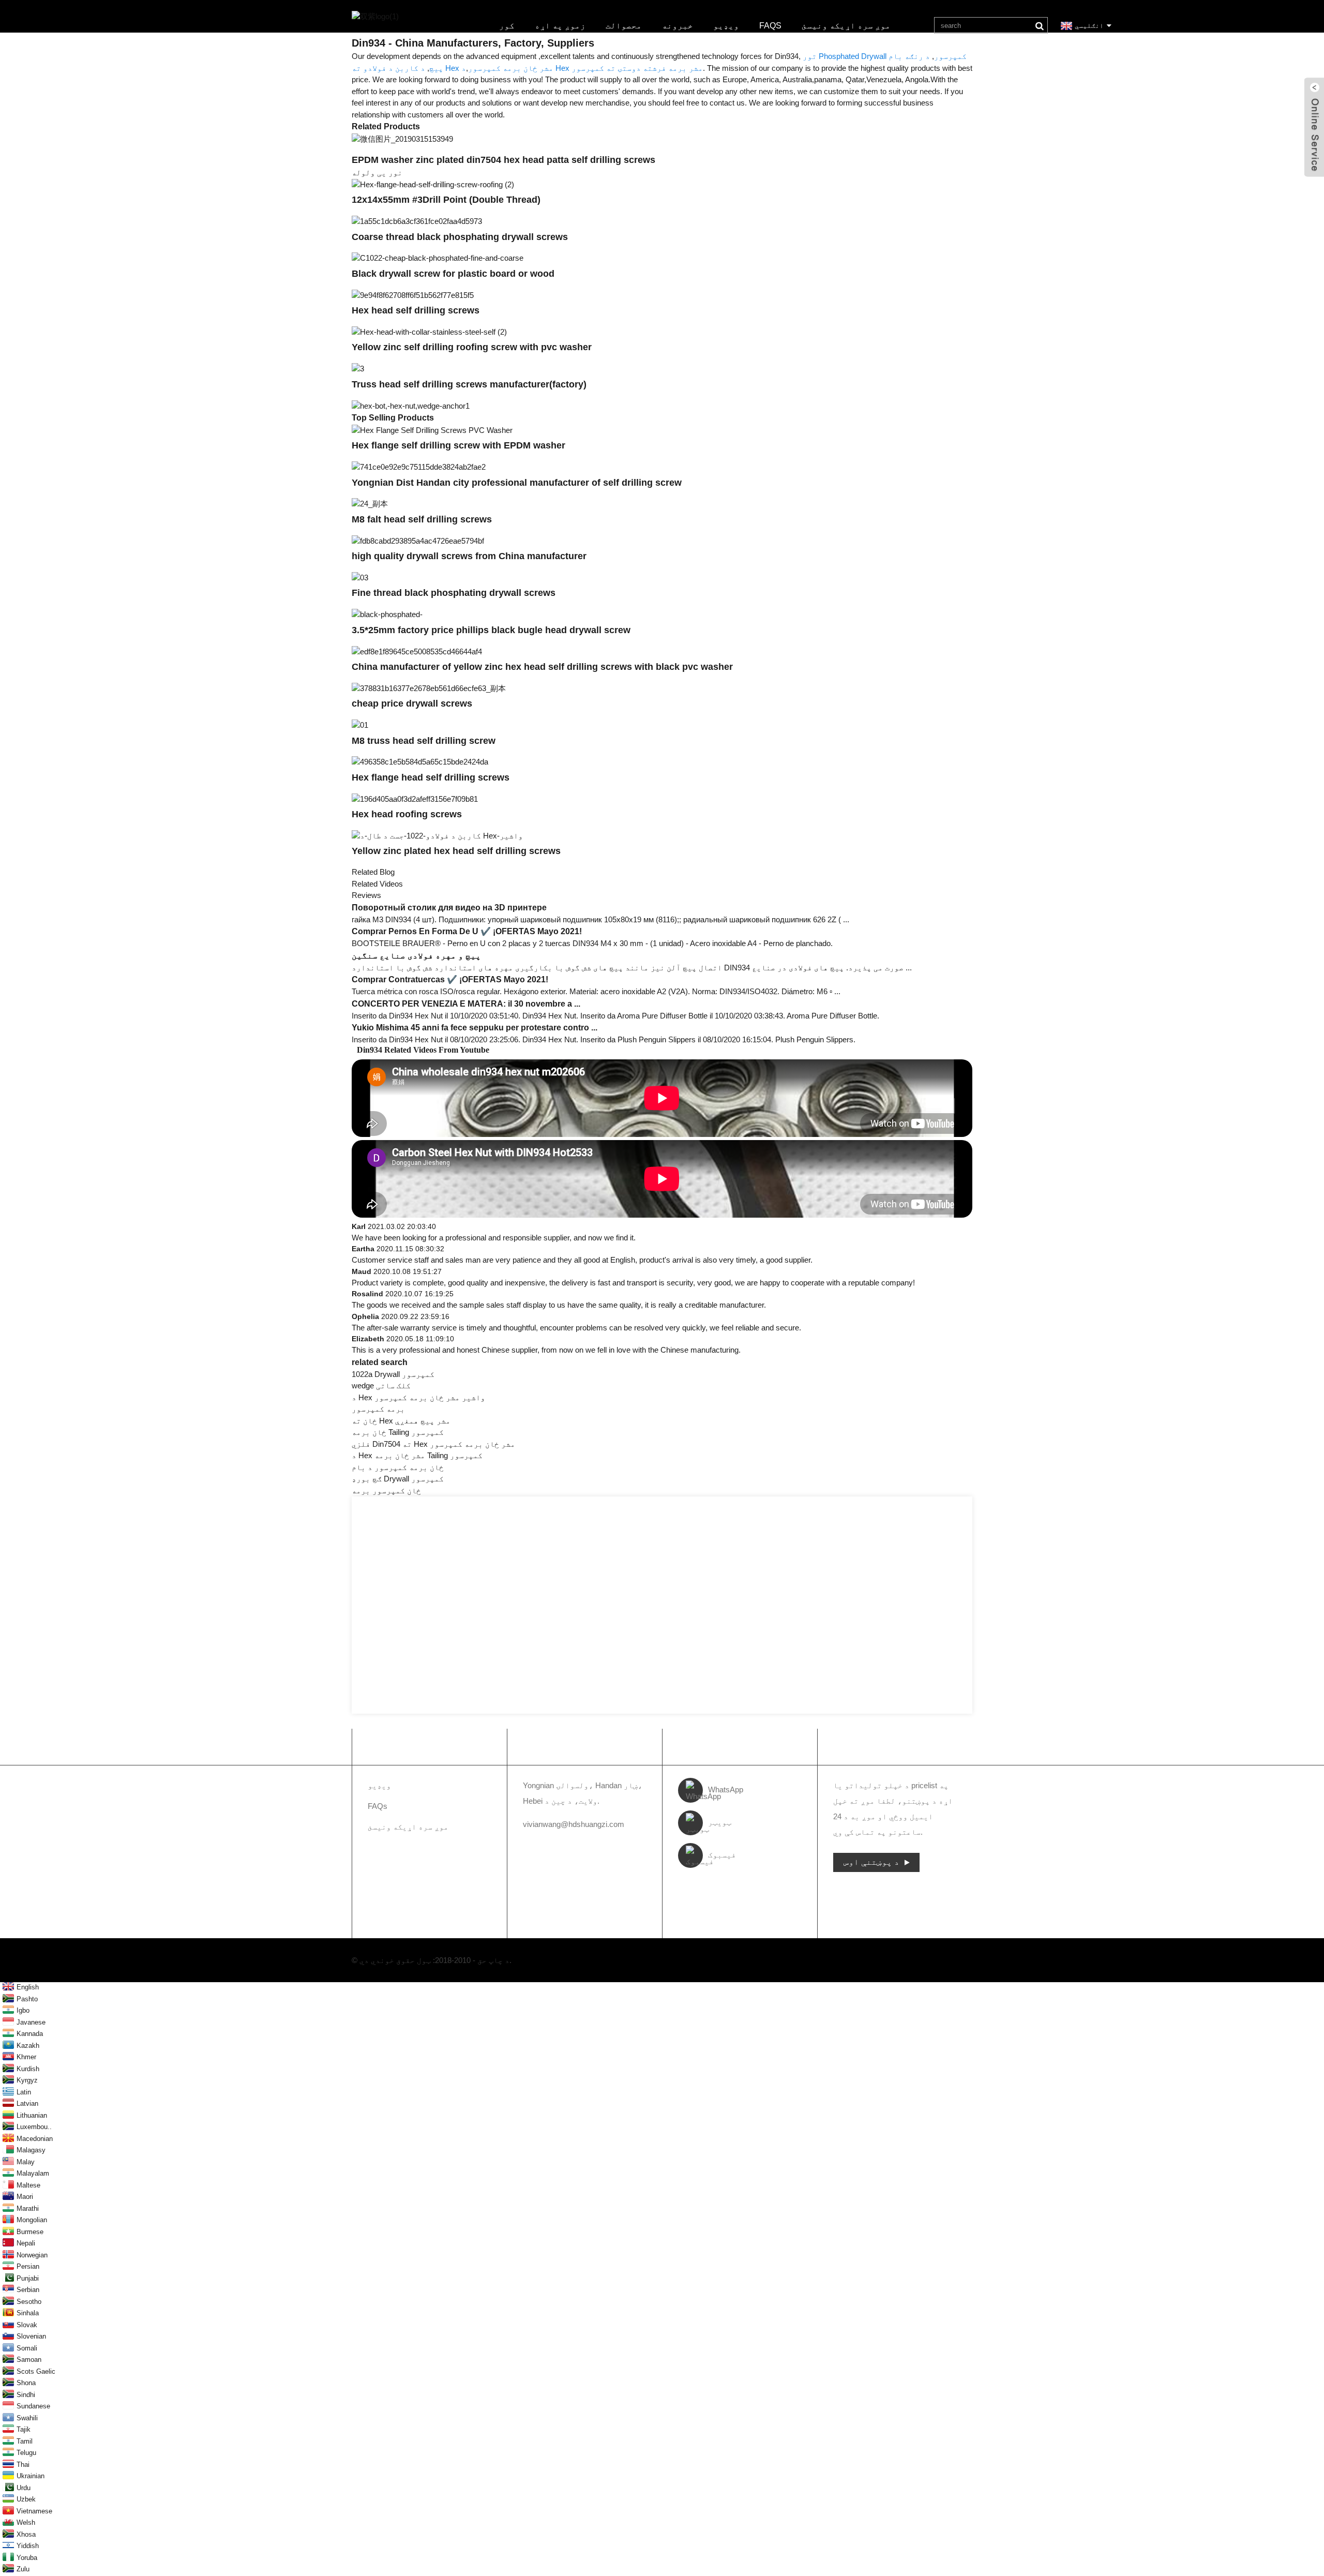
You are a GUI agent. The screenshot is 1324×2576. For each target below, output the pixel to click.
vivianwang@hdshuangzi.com (574, 1824)
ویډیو (726, 26)
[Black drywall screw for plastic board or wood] (438, 258)
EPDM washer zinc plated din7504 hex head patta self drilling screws (503, 160)
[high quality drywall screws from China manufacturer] (418, 540)
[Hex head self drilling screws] (413, 295)
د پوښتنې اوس (871, 1862)
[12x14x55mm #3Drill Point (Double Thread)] (433, 184)
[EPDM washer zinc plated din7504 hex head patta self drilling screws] (402, 138)
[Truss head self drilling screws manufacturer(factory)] (358, 368)
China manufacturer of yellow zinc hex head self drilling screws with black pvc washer (542, 667)
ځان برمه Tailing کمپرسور (398, 1432)
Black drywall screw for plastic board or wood (453, 274)
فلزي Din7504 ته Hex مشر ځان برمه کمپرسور (433, 1444)
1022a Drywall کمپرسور (393, 1374)
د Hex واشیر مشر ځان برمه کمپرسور (418, 1397)
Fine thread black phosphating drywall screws (454, 593)
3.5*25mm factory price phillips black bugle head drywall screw (491, 630)
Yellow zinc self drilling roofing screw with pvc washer (472, 347)
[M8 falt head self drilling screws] (370, 504)
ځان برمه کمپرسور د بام (398, 1467)
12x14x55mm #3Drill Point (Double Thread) (446, 200)
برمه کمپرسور (378, 1409)
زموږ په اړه (560, 26)
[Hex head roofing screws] (415, 798)
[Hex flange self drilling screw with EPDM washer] (432, 430)
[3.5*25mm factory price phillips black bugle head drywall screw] (387, 614)
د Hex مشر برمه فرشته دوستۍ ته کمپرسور (582, 68)
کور (507, 26)
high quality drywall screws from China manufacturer (469, 556)
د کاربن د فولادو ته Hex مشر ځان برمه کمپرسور (453, 68)
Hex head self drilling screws (416, 310)
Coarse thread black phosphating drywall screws (460, 237)
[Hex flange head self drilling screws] (420, 762)
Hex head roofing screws (407, 814)
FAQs (770, 26)
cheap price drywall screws (412, 703)
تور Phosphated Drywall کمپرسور (885, 56)
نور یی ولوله (377, 173)
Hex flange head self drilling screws (431, 777)
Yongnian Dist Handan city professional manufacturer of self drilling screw (517, 483)
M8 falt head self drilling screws (422, 519)
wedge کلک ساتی (381, 1386)
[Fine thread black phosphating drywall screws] (360, 577)
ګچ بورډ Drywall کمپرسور (398, 1479)
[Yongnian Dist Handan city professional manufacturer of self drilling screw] (419, 466)
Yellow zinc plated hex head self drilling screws (456, 851)
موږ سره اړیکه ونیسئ (846, 26)
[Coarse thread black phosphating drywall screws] (417, 221)
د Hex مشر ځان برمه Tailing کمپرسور (417, 1455)
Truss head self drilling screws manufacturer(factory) (469, 384)
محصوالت (624, 26)
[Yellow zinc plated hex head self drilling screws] (437, 835)
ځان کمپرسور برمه (386, 1491)
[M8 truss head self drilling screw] (360, 724)
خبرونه (678, 26)
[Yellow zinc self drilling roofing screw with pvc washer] (429, 331)
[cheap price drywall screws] (429, 688)
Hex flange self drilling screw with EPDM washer (458, 445)
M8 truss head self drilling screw (424, 741)
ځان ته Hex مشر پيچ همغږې (401, 1421)
